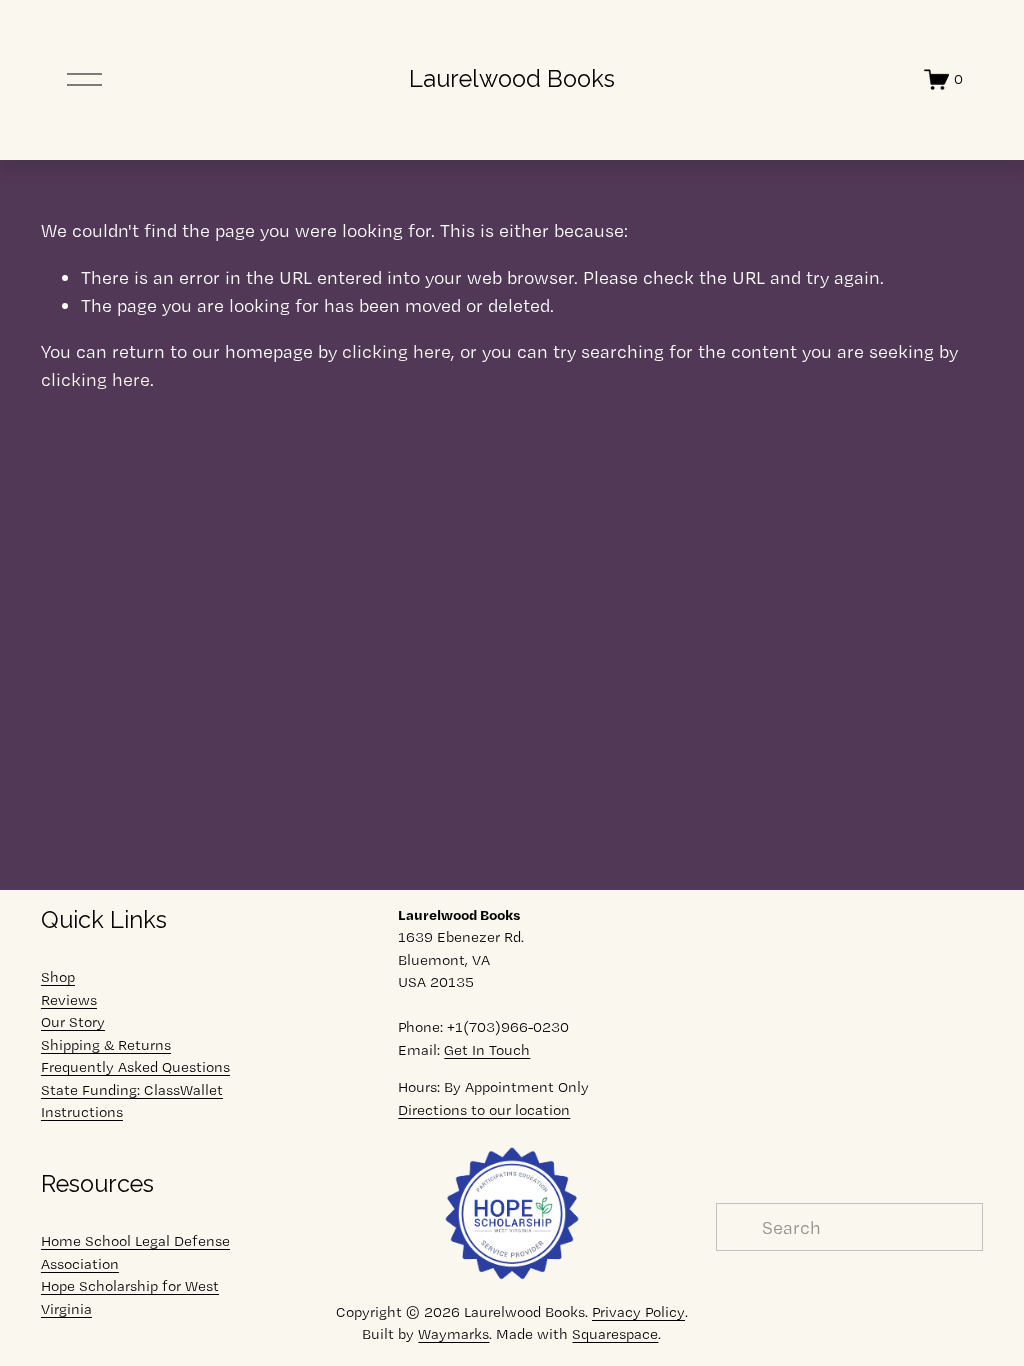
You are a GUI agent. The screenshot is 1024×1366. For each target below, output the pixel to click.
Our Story (73, 1022)
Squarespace (615, 1334)
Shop (58, 977)
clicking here (396, 351)
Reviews (69, 1000)
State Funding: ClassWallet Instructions (132, 1101)
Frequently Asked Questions (135, 1067)
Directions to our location (484, 1110)
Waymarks (453, 1334)
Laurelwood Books (512, 79)
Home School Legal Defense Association (135, 1252)
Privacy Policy (638, 1312)
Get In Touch (487, 1050)
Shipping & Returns (106, 1045)
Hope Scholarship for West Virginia (130, 1297)
